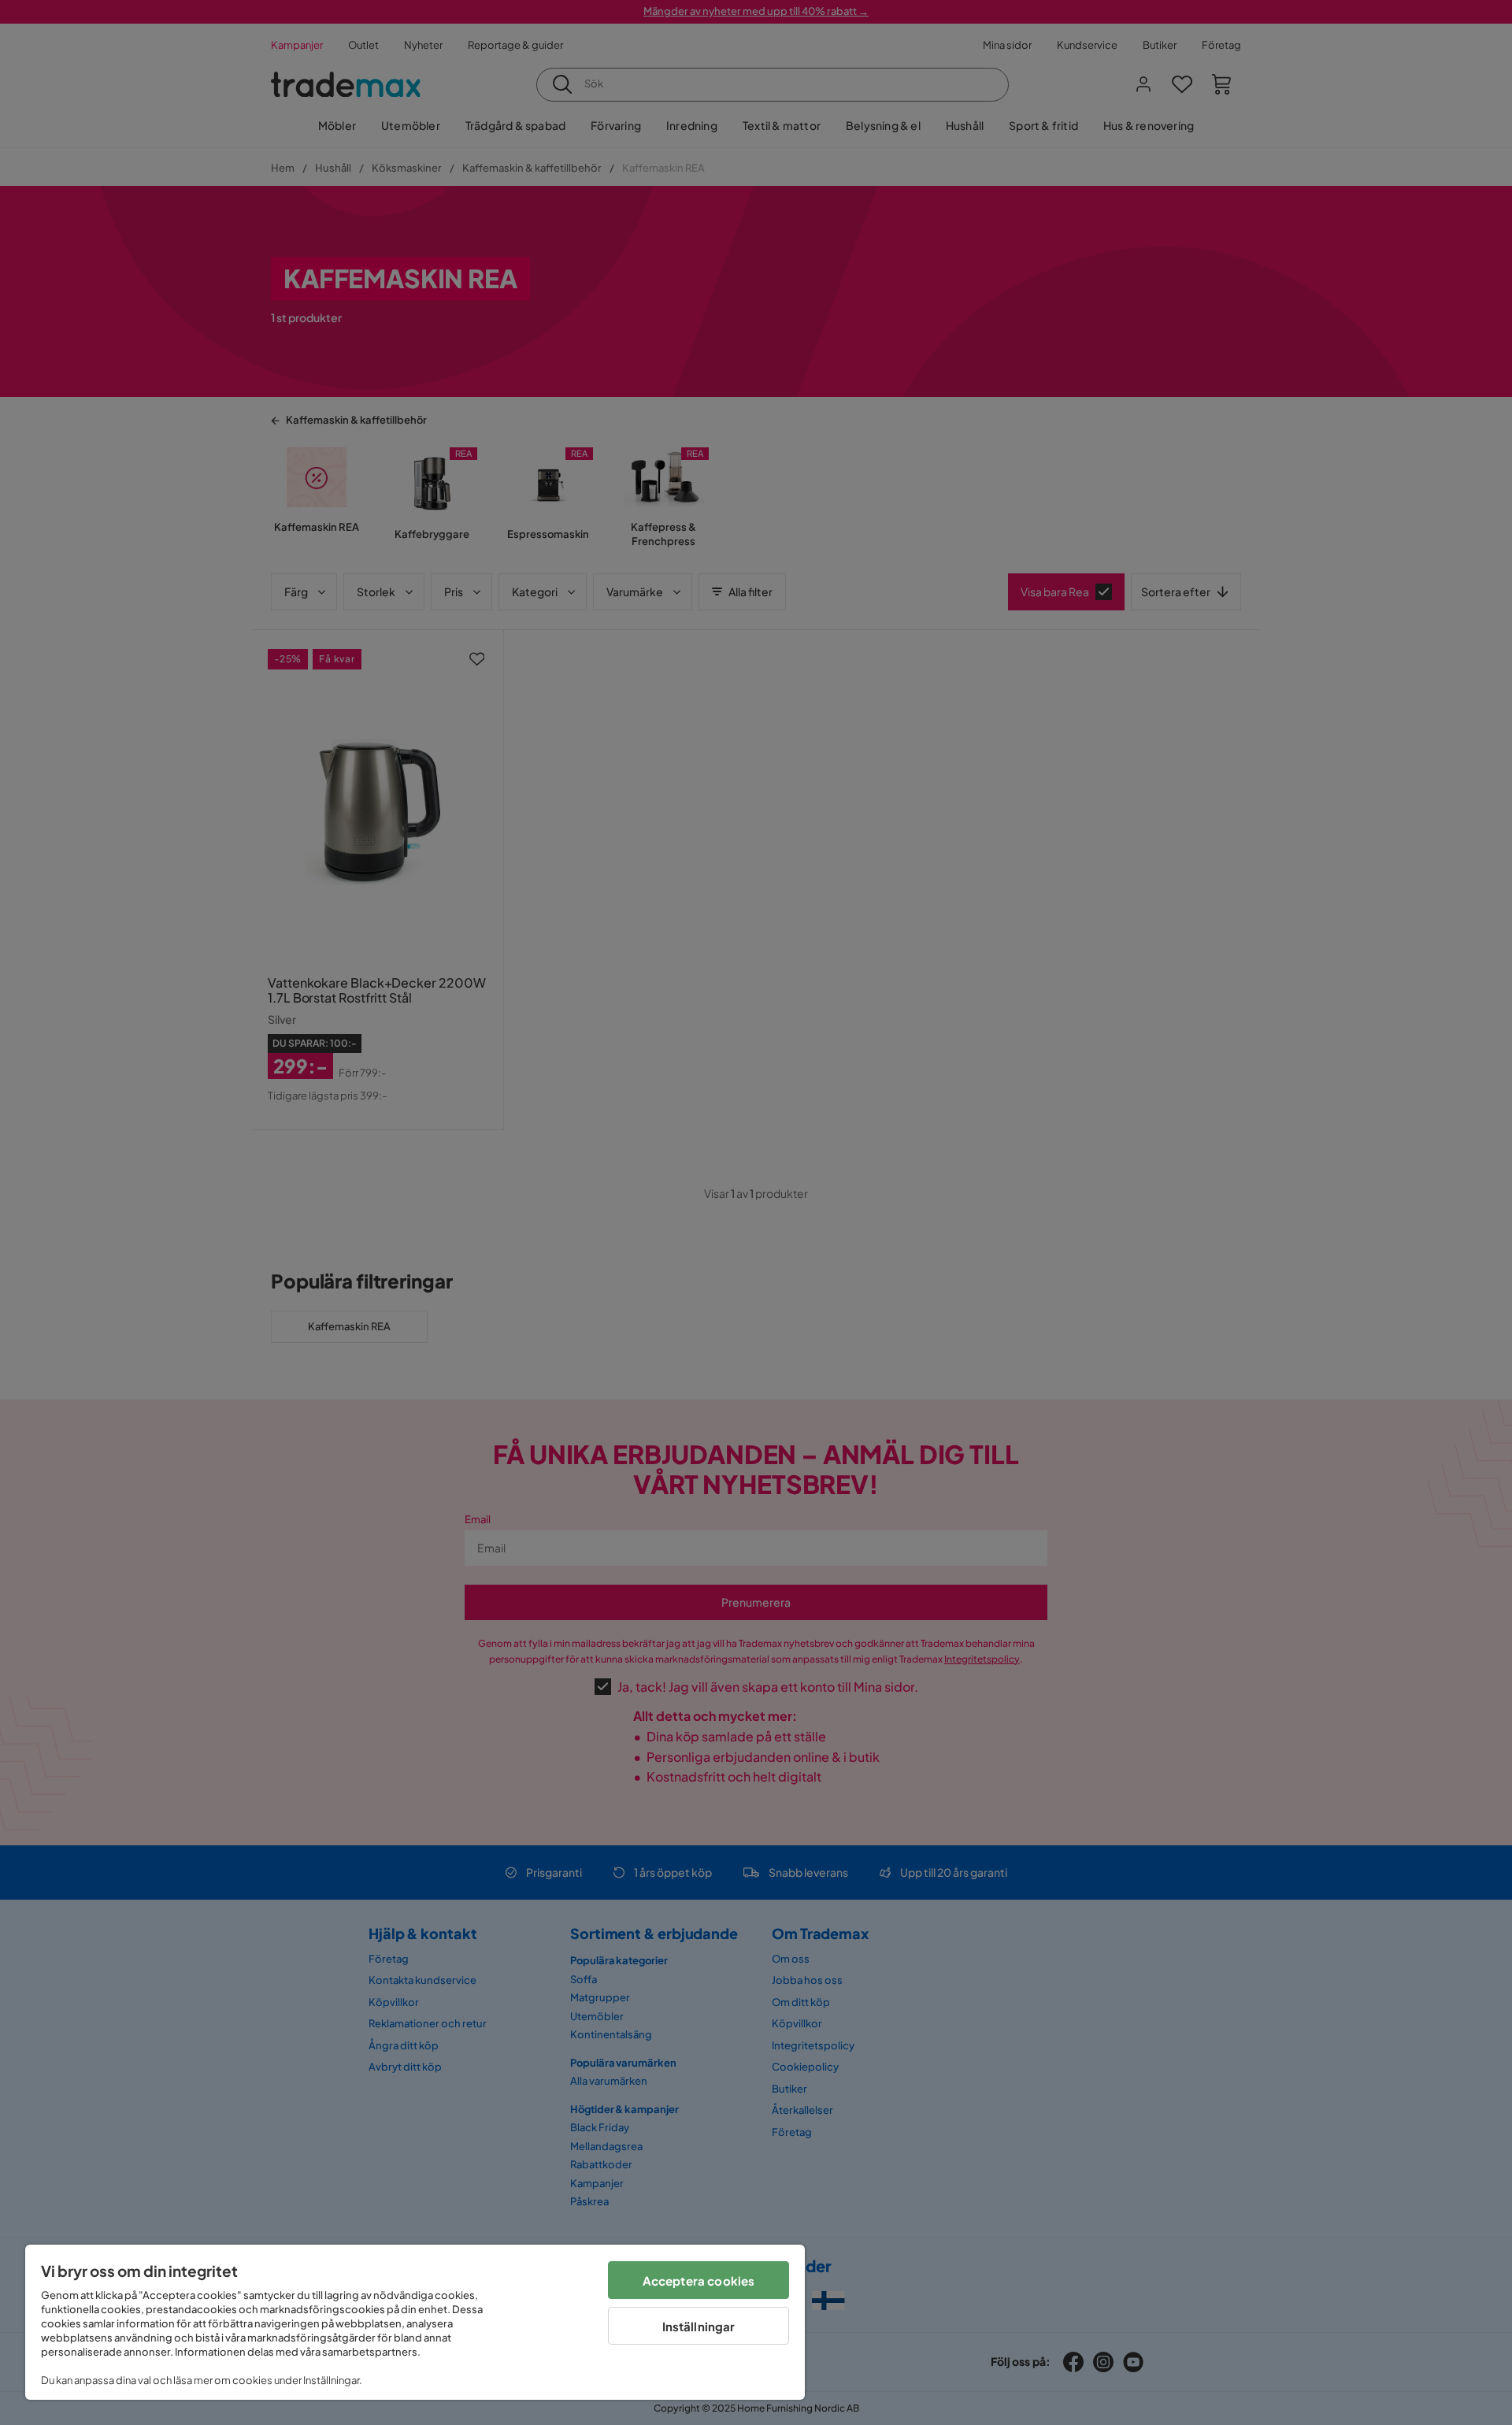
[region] (415, 2322)
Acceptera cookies (699, 2280)
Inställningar (699, 2326)
